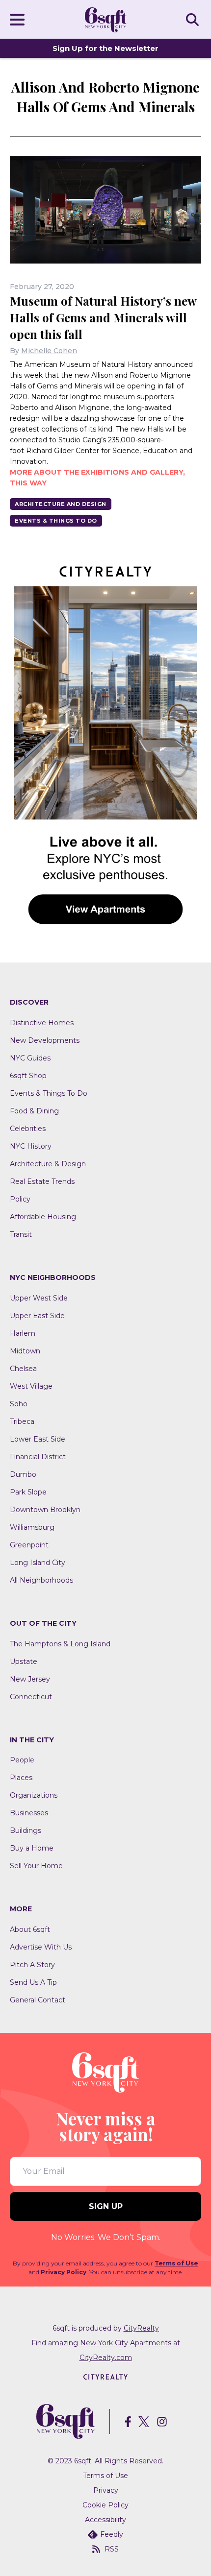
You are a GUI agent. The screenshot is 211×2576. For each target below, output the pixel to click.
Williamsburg (32, 1527)
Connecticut (31, 1697)
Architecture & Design (48, 1164)
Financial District (38, 1457)
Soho (19, 1404)
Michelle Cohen (49, 351)
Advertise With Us (41, 1947)
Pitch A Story (32, 1965)
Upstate (24, 1661)
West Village (31, 1386)
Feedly (112, 2534)
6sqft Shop (28, 1076)
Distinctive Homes (42, 1023)
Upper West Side (39, 1298)
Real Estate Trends (42, 1181)
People (22, 1760)
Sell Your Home (36, 1866)
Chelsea (23, 1369)
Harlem (23, 1333)
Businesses (29, 1813)
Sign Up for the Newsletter (105, 48)
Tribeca (22, 1421)
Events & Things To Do (56, 521)
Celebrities (28, 1129)
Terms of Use (176, 2263)
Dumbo (23, 1474)
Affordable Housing (43, 1217)
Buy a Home (32, 1848)
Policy (20, 1199)
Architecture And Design (61, 504)
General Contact (38, 2000)
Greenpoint (29, 1545)
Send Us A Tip (33, 1982)
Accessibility (105, 2520)
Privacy (106, 2490)
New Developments (45, 1040)
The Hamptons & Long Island (60, 1644)
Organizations (34, 1795)
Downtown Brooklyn (45, 1510)
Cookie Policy (105, 2505)
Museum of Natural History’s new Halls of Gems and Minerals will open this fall (103, 317)
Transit (21, 1234)
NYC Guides (30, 1058)
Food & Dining (34, 1111)
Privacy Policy (64, 2272)
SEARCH (194, 19)
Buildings (26, 1830)
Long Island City (38, 1563)
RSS (112, 2549)
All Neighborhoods (41, 1580)
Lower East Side (38, 1439)
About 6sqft (30, 1929)
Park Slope (28, 1492)
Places (21, 1778)
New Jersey (30, 1679)
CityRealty (141, 2328)
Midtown (25, 1351)
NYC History (31, 1146)
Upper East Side (37, 1316)
